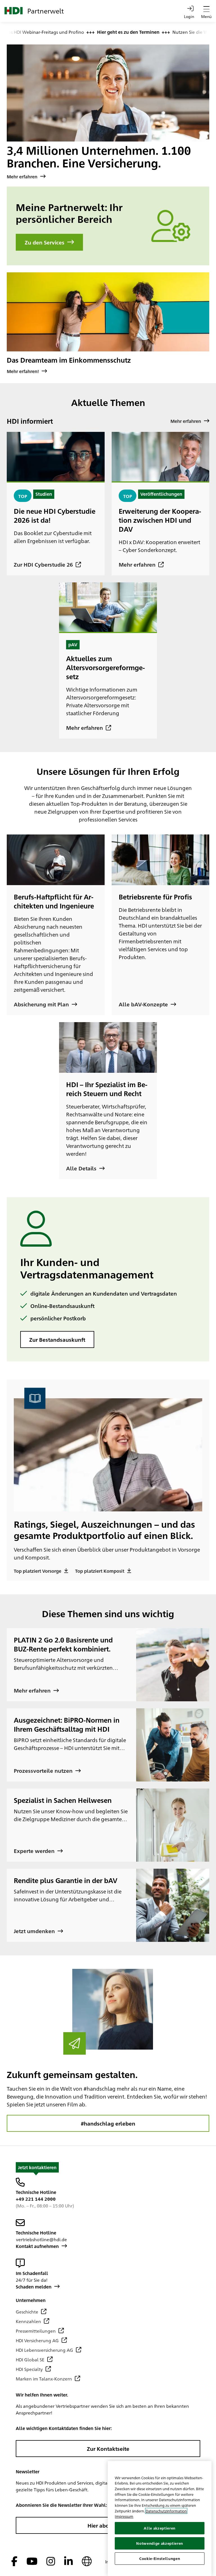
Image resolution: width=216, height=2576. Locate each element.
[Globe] (87, 2562)
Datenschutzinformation (166, 2511)
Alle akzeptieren (160, 2528)
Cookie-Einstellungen (160, 2558)
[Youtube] (32, 2562)
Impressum (124, 2516)
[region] (160, 2518)
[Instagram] (51, 2562)
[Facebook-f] (14, 2562)
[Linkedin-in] (68, 2562)
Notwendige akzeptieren (159, 2543)
